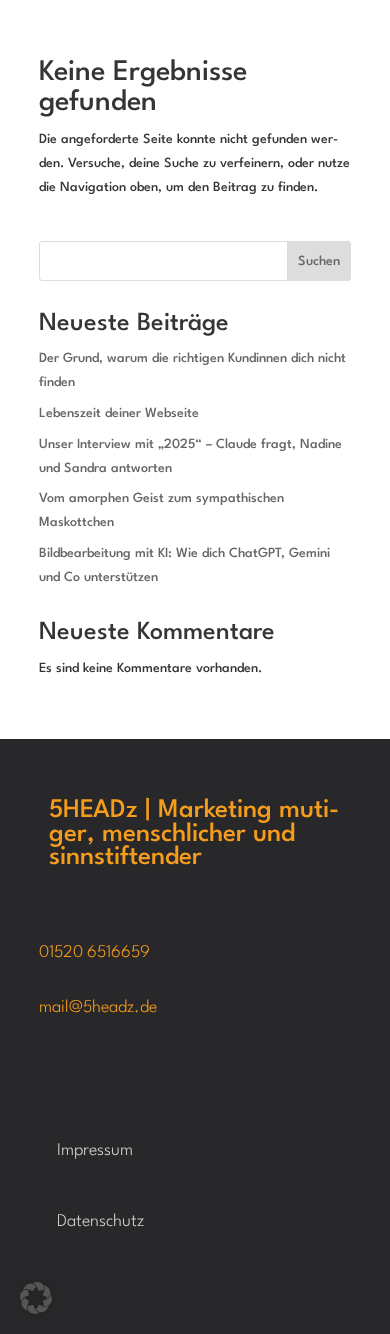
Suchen (319, 261)
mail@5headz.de (98, 1007)
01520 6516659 (94, 952)
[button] (36, 1298)
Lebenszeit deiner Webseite (119, 413)
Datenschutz (100, 1221)
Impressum (95, 1150)
